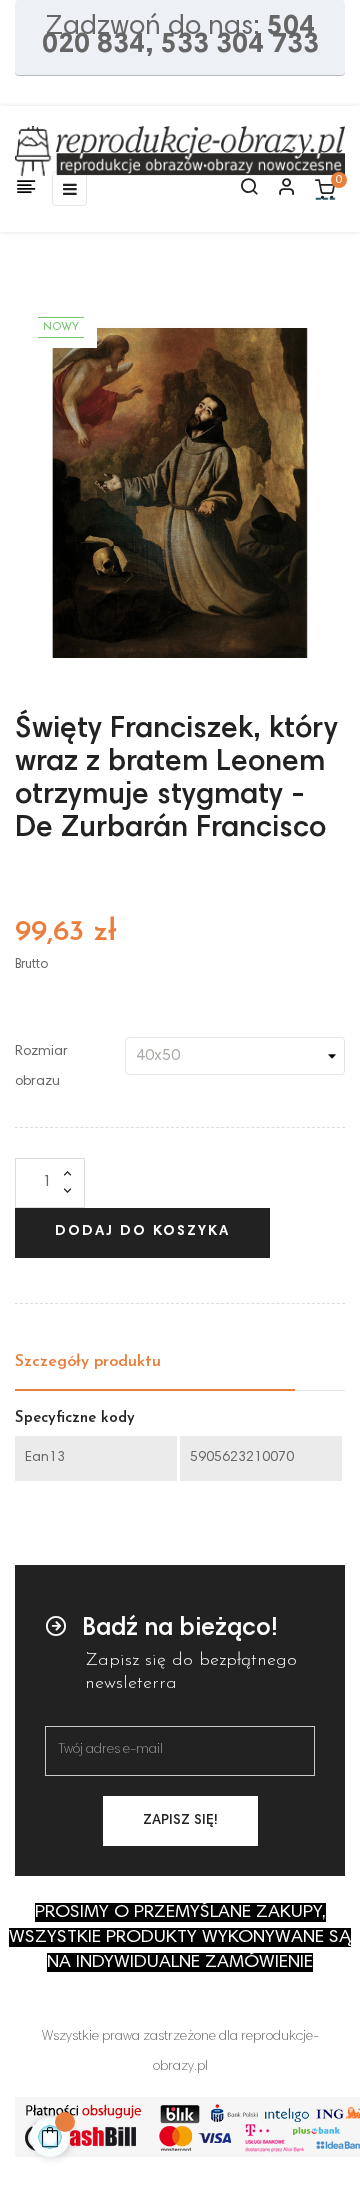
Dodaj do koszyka (142, 1232)
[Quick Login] (278, 189)
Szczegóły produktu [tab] (88, 1362)
